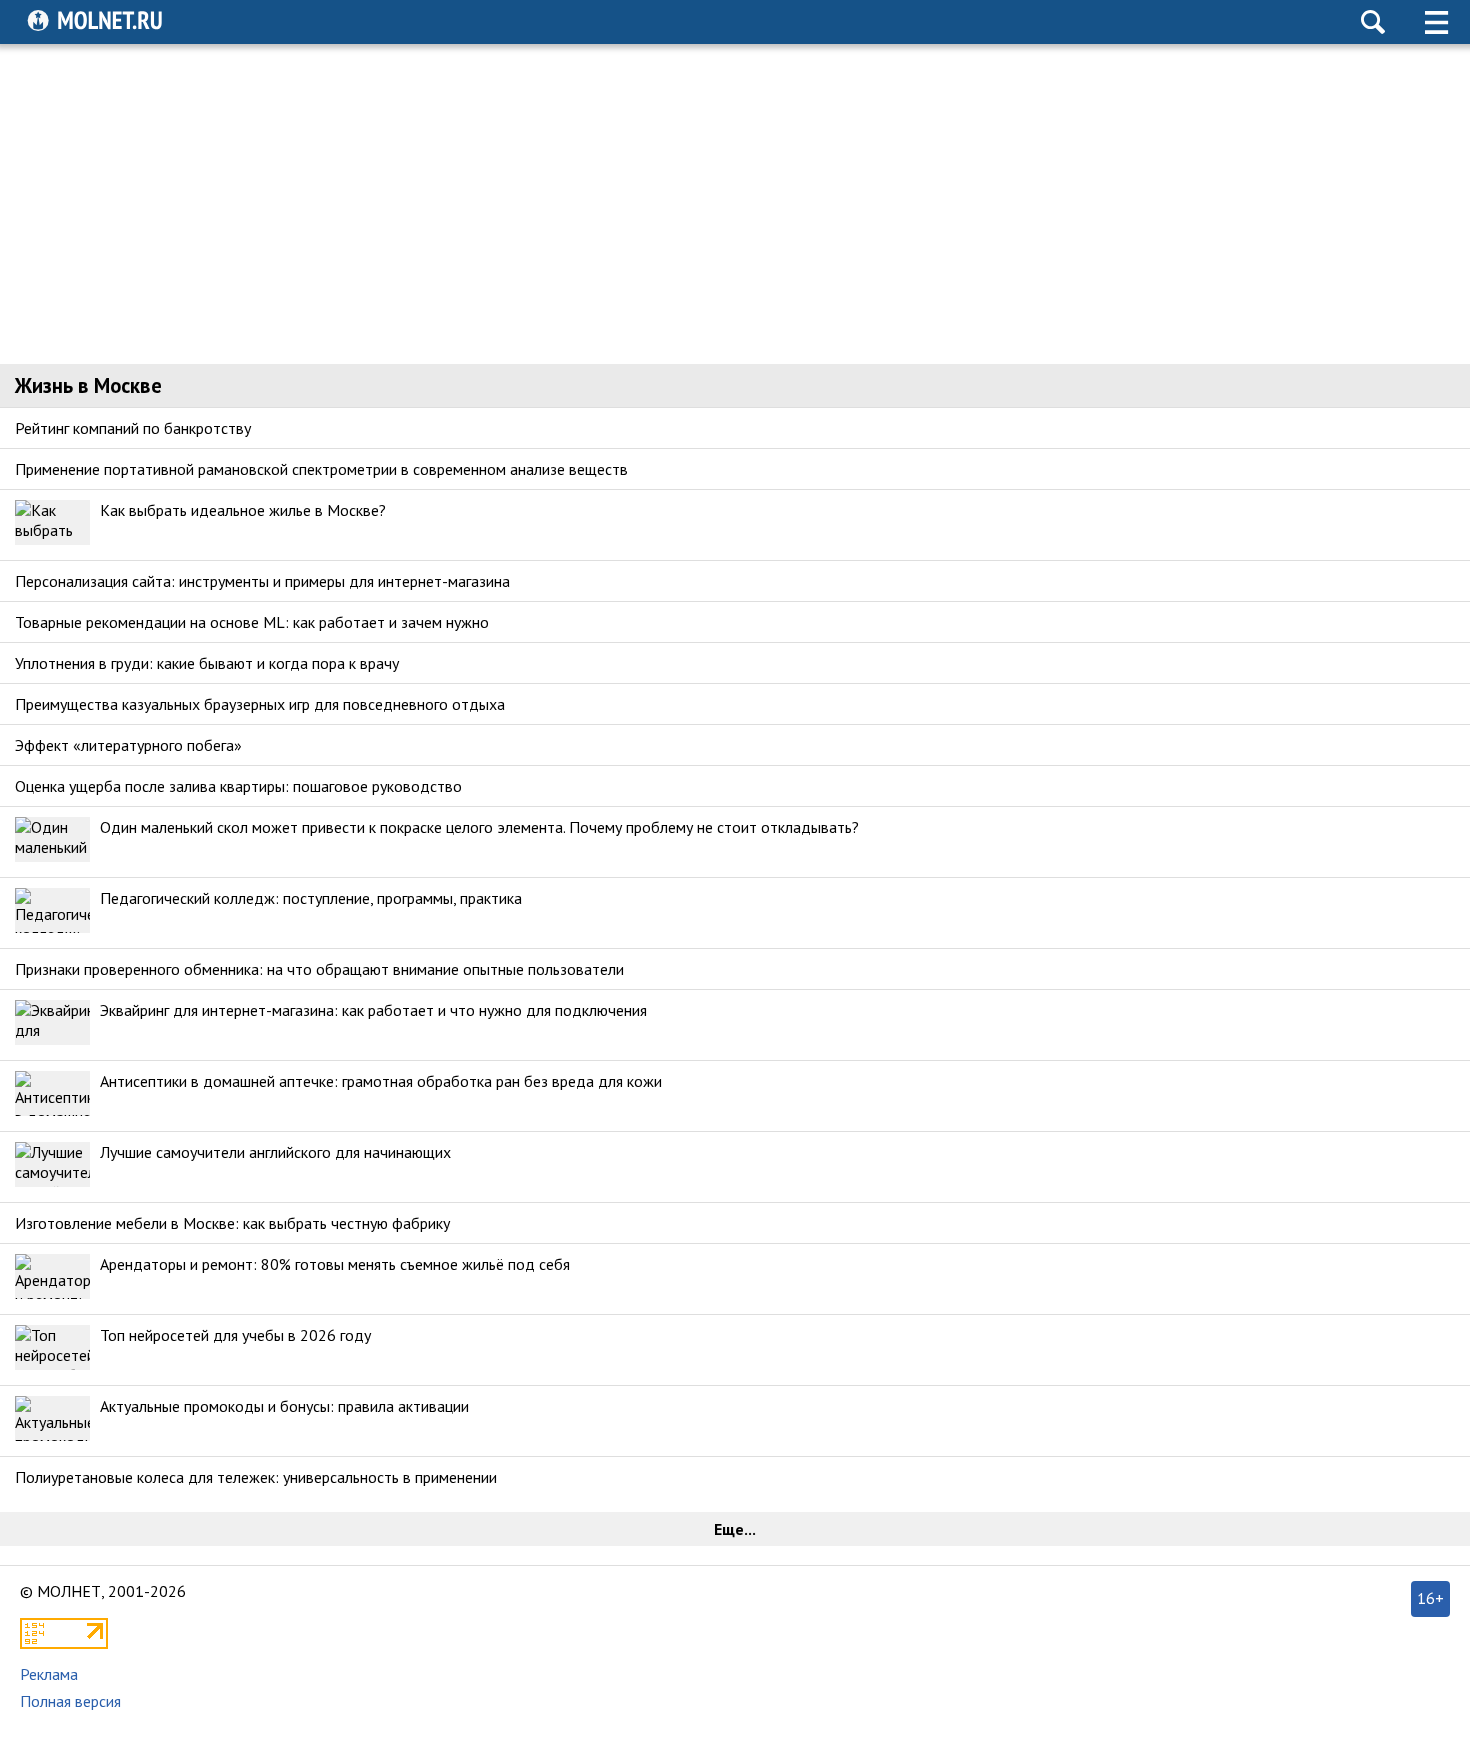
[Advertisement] (735, 204)
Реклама (49, 1674)
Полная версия (70, 1701)
